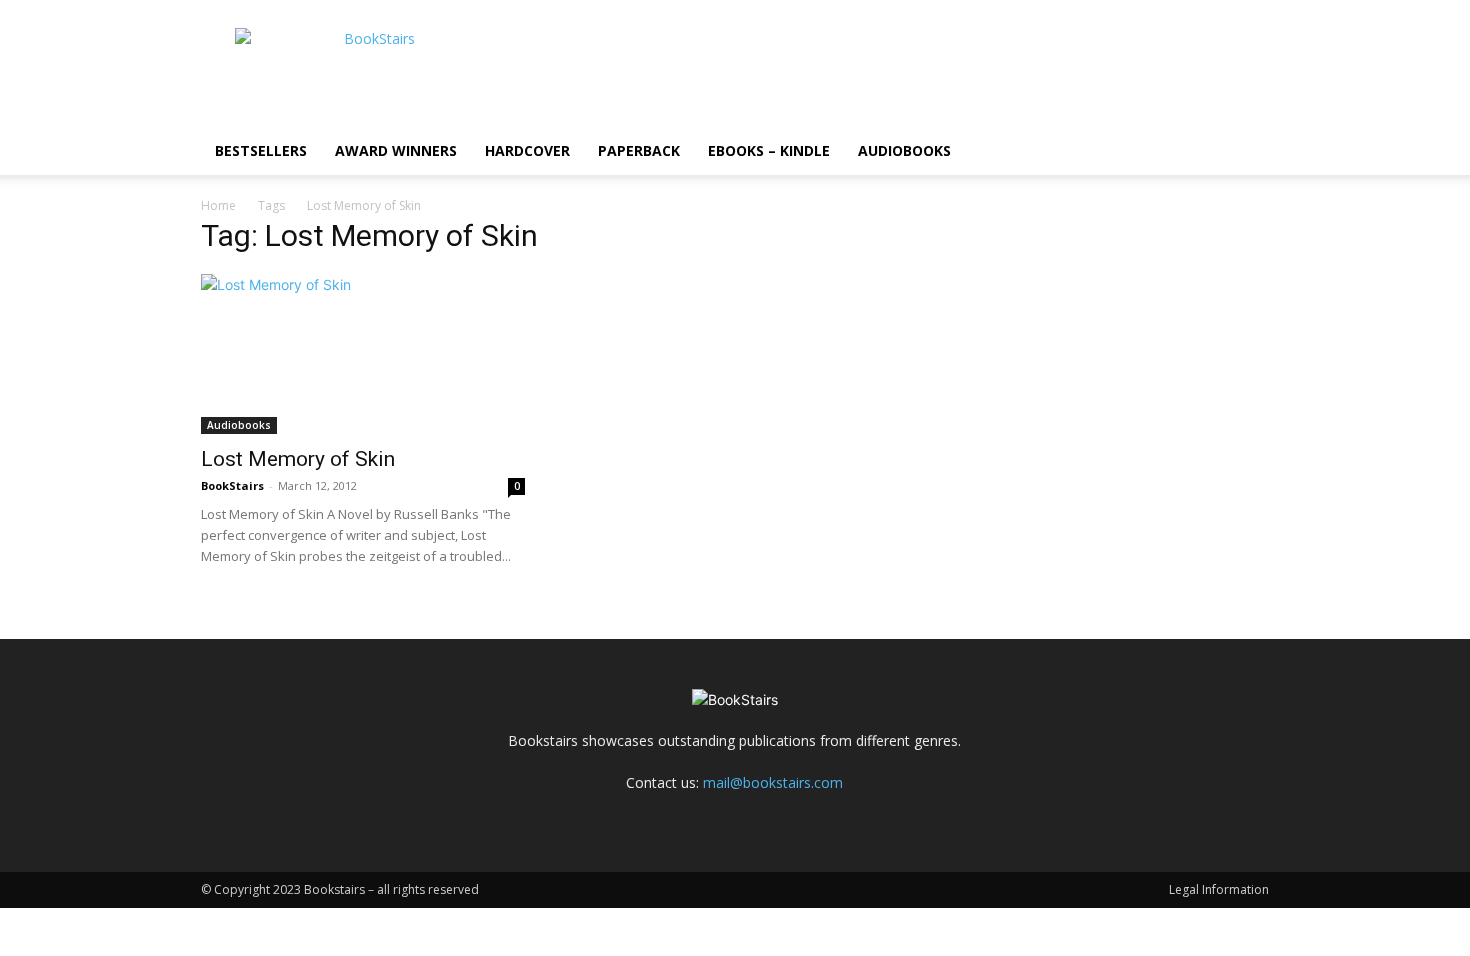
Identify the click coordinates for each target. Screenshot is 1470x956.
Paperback (639, 150)
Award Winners (396, 150)
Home (218, 205)
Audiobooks (904, 150)
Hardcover (527, 150)
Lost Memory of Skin (298, 459)
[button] (1245, 152)
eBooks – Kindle (769, 150)
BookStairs (232, 485)
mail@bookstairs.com (773, 782)
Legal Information (1219, 889)
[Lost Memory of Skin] (363, 354)
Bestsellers (261, 150)
